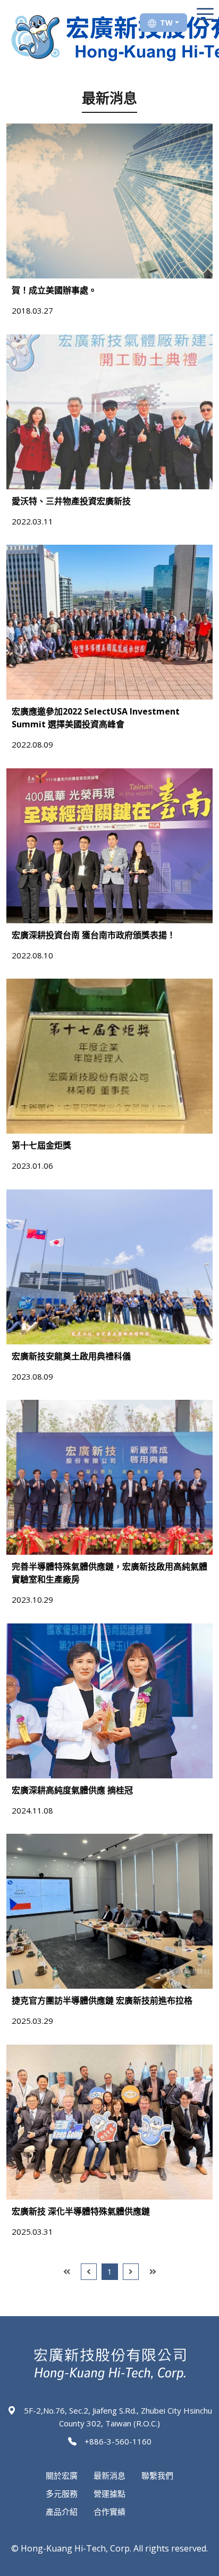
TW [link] (166, 23)
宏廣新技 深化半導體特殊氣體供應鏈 (81, 2211)
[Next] (131, 2272)
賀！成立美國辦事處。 (54, 290)
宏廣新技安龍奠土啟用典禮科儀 (71, 1356)
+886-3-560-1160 (118, 2441)
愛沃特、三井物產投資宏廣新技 (71, 501)
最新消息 (109, 2475)
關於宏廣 (62, 2475)
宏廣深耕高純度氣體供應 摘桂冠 (72, 1790)
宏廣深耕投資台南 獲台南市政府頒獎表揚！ (94, 935)
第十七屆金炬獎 (41, 1145)
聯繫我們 (157, 2475)
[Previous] (89, 2272)
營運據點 (109, 2493)
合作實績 (109, 2512)
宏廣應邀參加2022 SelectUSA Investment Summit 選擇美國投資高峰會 (96, 718)
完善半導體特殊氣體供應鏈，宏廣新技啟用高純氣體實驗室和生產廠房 (109, 1573)
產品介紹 (62, 2512)
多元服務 (62, 2493)
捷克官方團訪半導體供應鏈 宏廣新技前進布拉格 (102, 2000)
